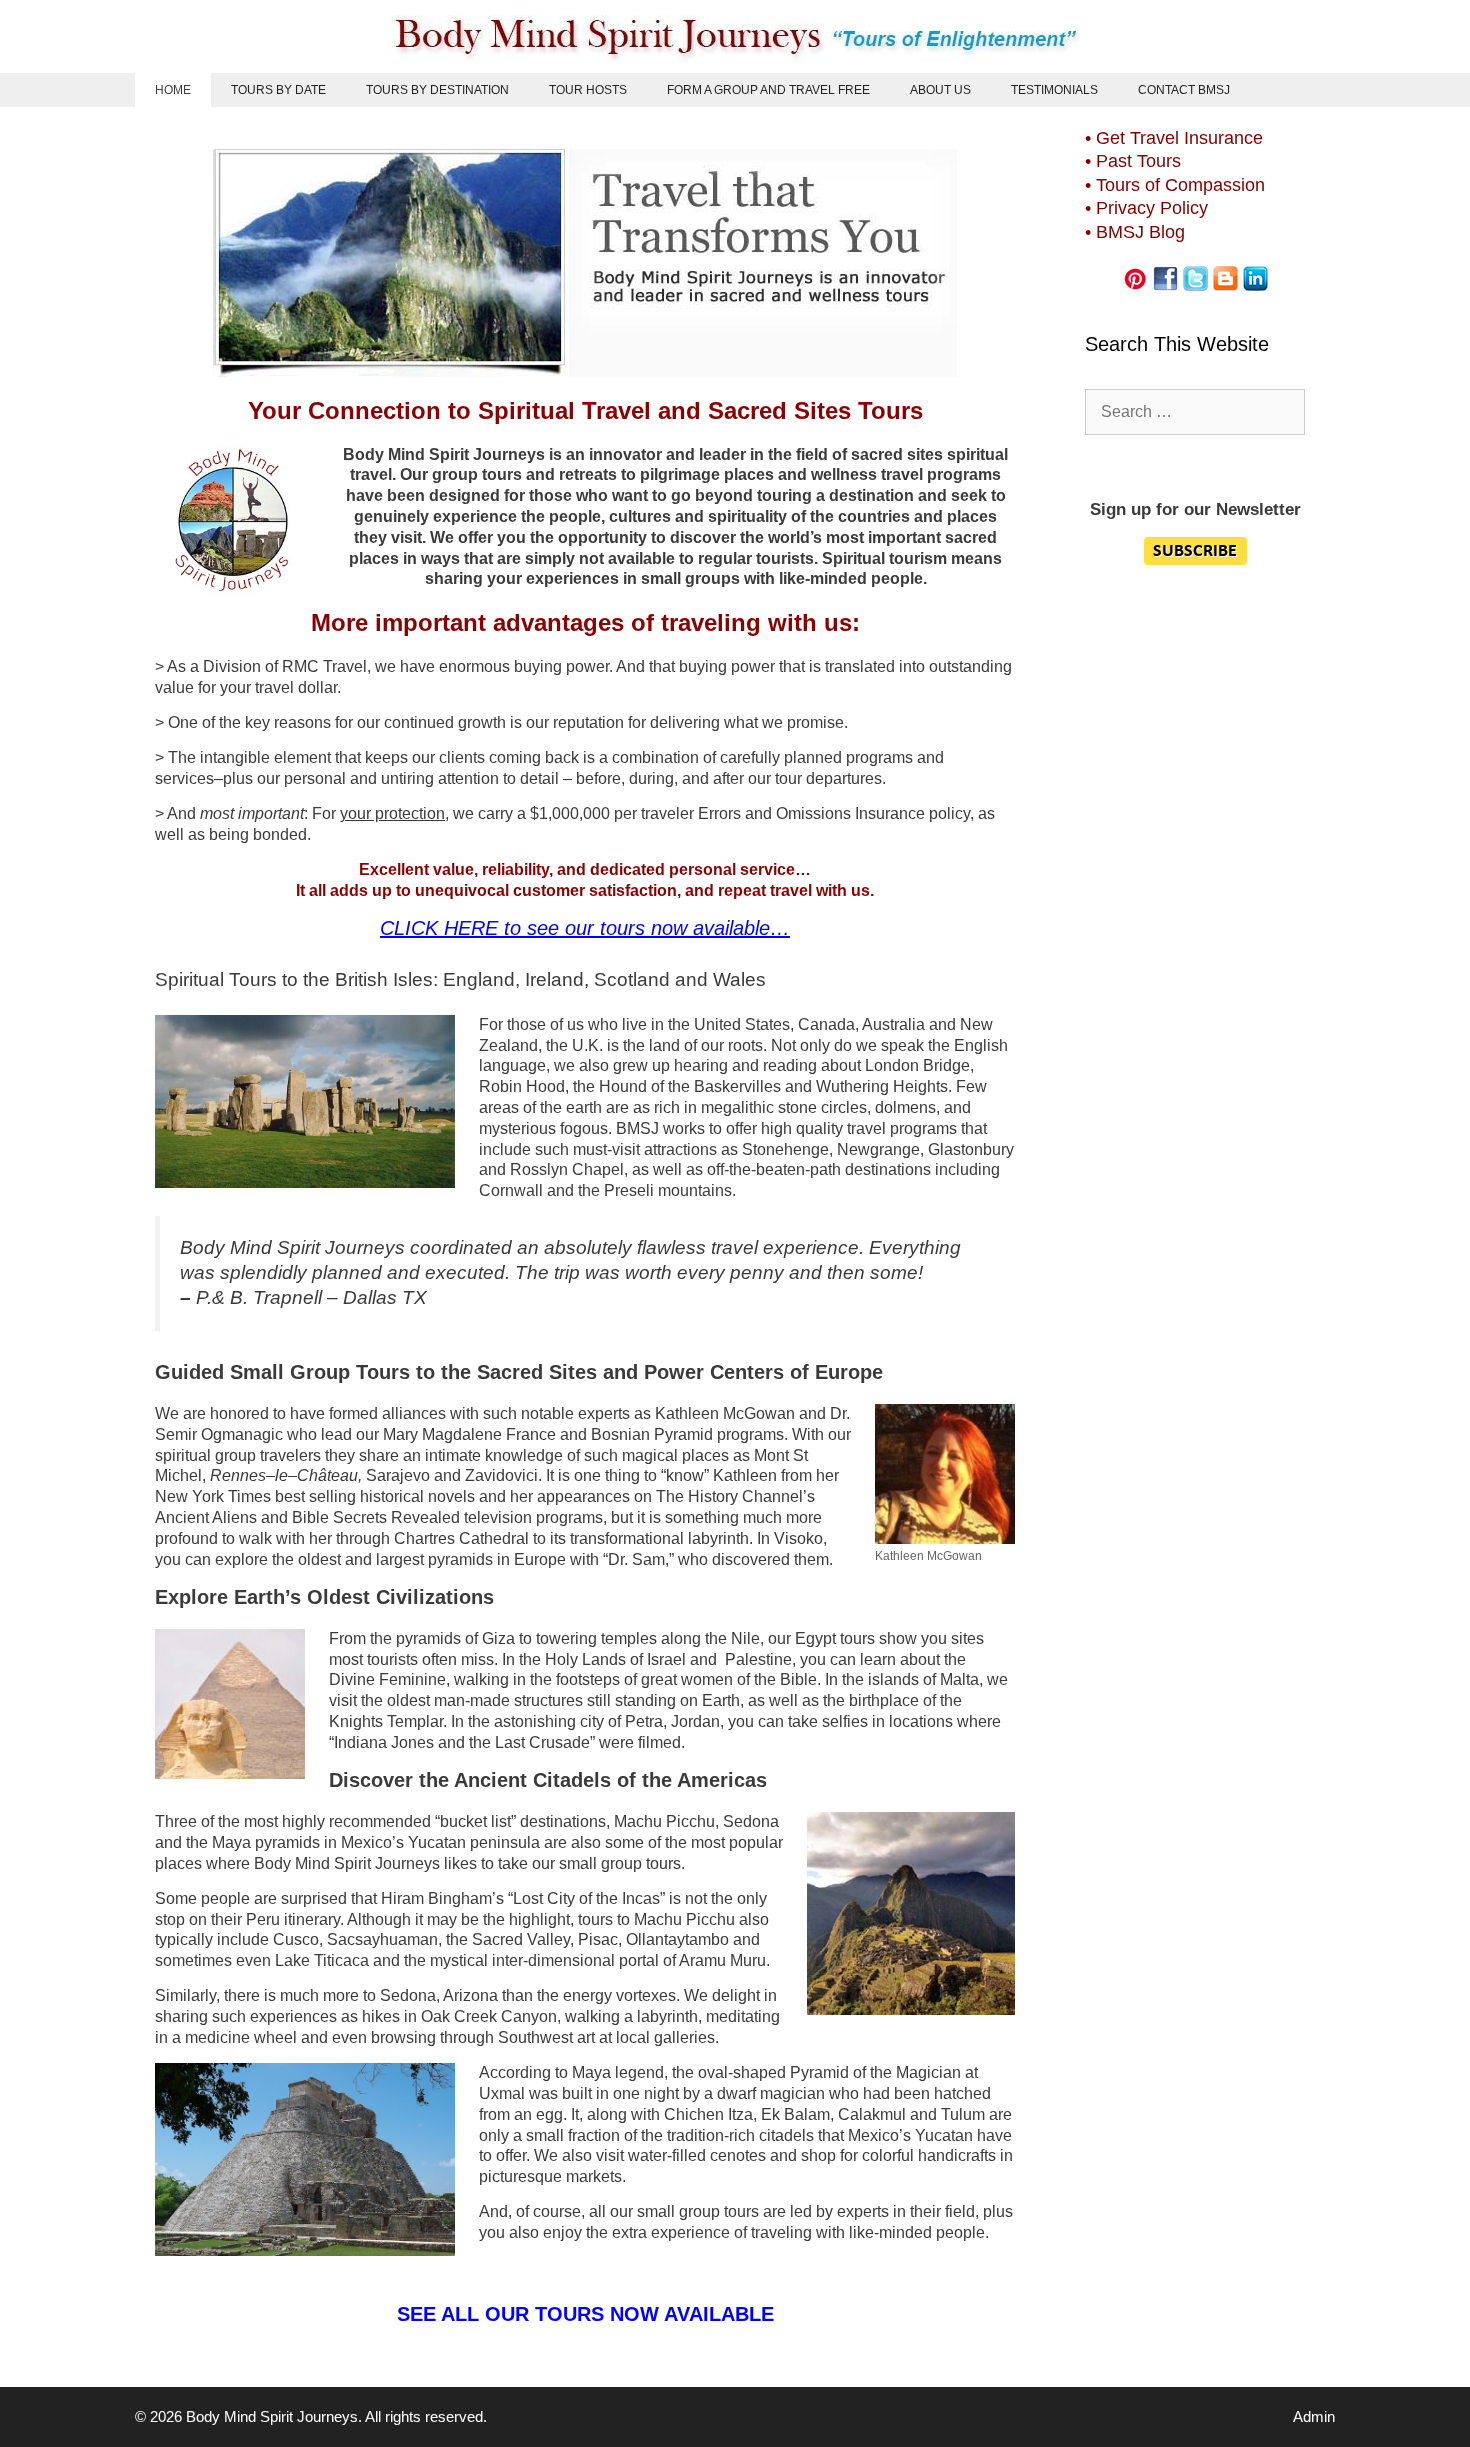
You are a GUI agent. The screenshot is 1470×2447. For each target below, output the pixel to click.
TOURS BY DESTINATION (437, 90)
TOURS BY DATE (278, 90)
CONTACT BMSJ (1184, 90)
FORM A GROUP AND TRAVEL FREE (768, 90)
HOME (173, 90)
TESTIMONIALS (1054, 90)
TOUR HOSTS (588, 90)
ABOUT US (940, 90)
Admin (1314, 2416)
